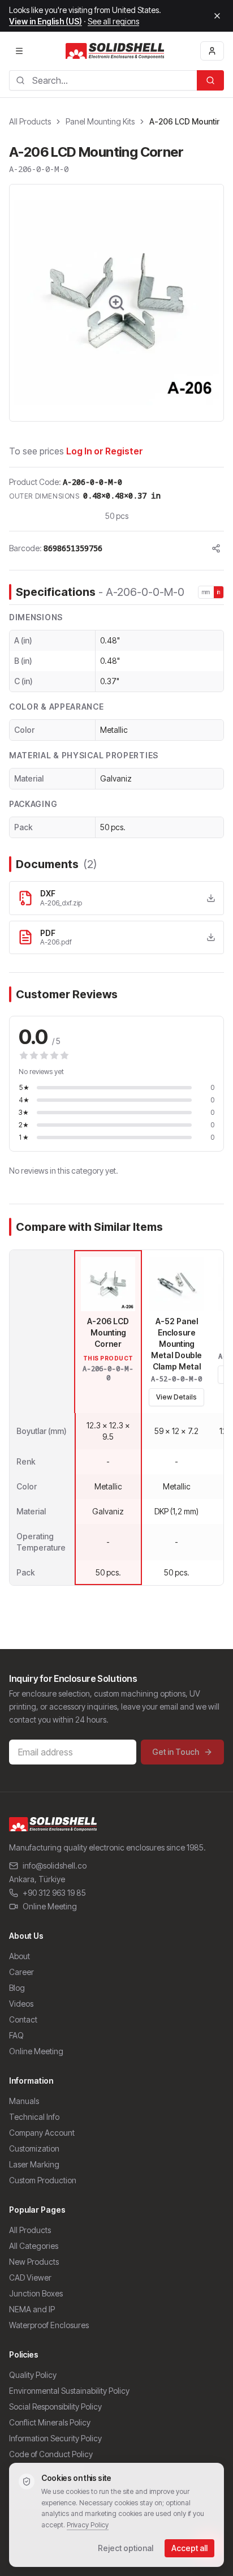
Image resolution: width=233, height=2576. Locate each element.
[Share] (216, 548)
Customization (34, 2148)
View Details (176, 1397)
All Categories (34, 2246)
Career (21, 1972)
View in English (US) (46, 21)
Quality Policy (33, 2375)
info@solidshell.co (55, 1866)
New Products (34, 2262)
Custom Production (43, 2180)
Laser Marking (34, 2164)
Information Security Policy (55, 2438)
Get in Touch (176, 1752)
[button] (116, 303)
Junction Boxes (36, 2293)
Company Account (42, 2133)
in (219, 592)
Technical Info (34, 2117)
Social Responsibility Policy (55, 2407)
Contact (23, 2019)
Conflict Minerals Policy (50, 2422)
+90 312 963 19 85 (54, 1893)
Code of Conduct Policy (51, 2454)
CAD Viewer (30, 2277)
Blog (17, 1988)
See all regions (113, 21)
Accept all (189, 2548)
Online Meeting (50, 1906)
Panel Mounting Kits (100, 121)
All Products (30, 121)
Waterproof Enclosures (49, 2325)
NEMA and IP (32, 2309)
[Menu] (19, 51)
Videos (21, 2004)
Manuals (24, 2101)
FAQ (16, 2035)
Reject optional (126, 2548)
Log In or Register (105, 451)
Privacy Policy (88, 2525)
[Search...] (210, 80)
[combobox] (103, 80)
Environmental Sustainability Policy (69, 2391)
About (20, 1956)
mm (206, 592)
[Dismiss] (217, 16)
